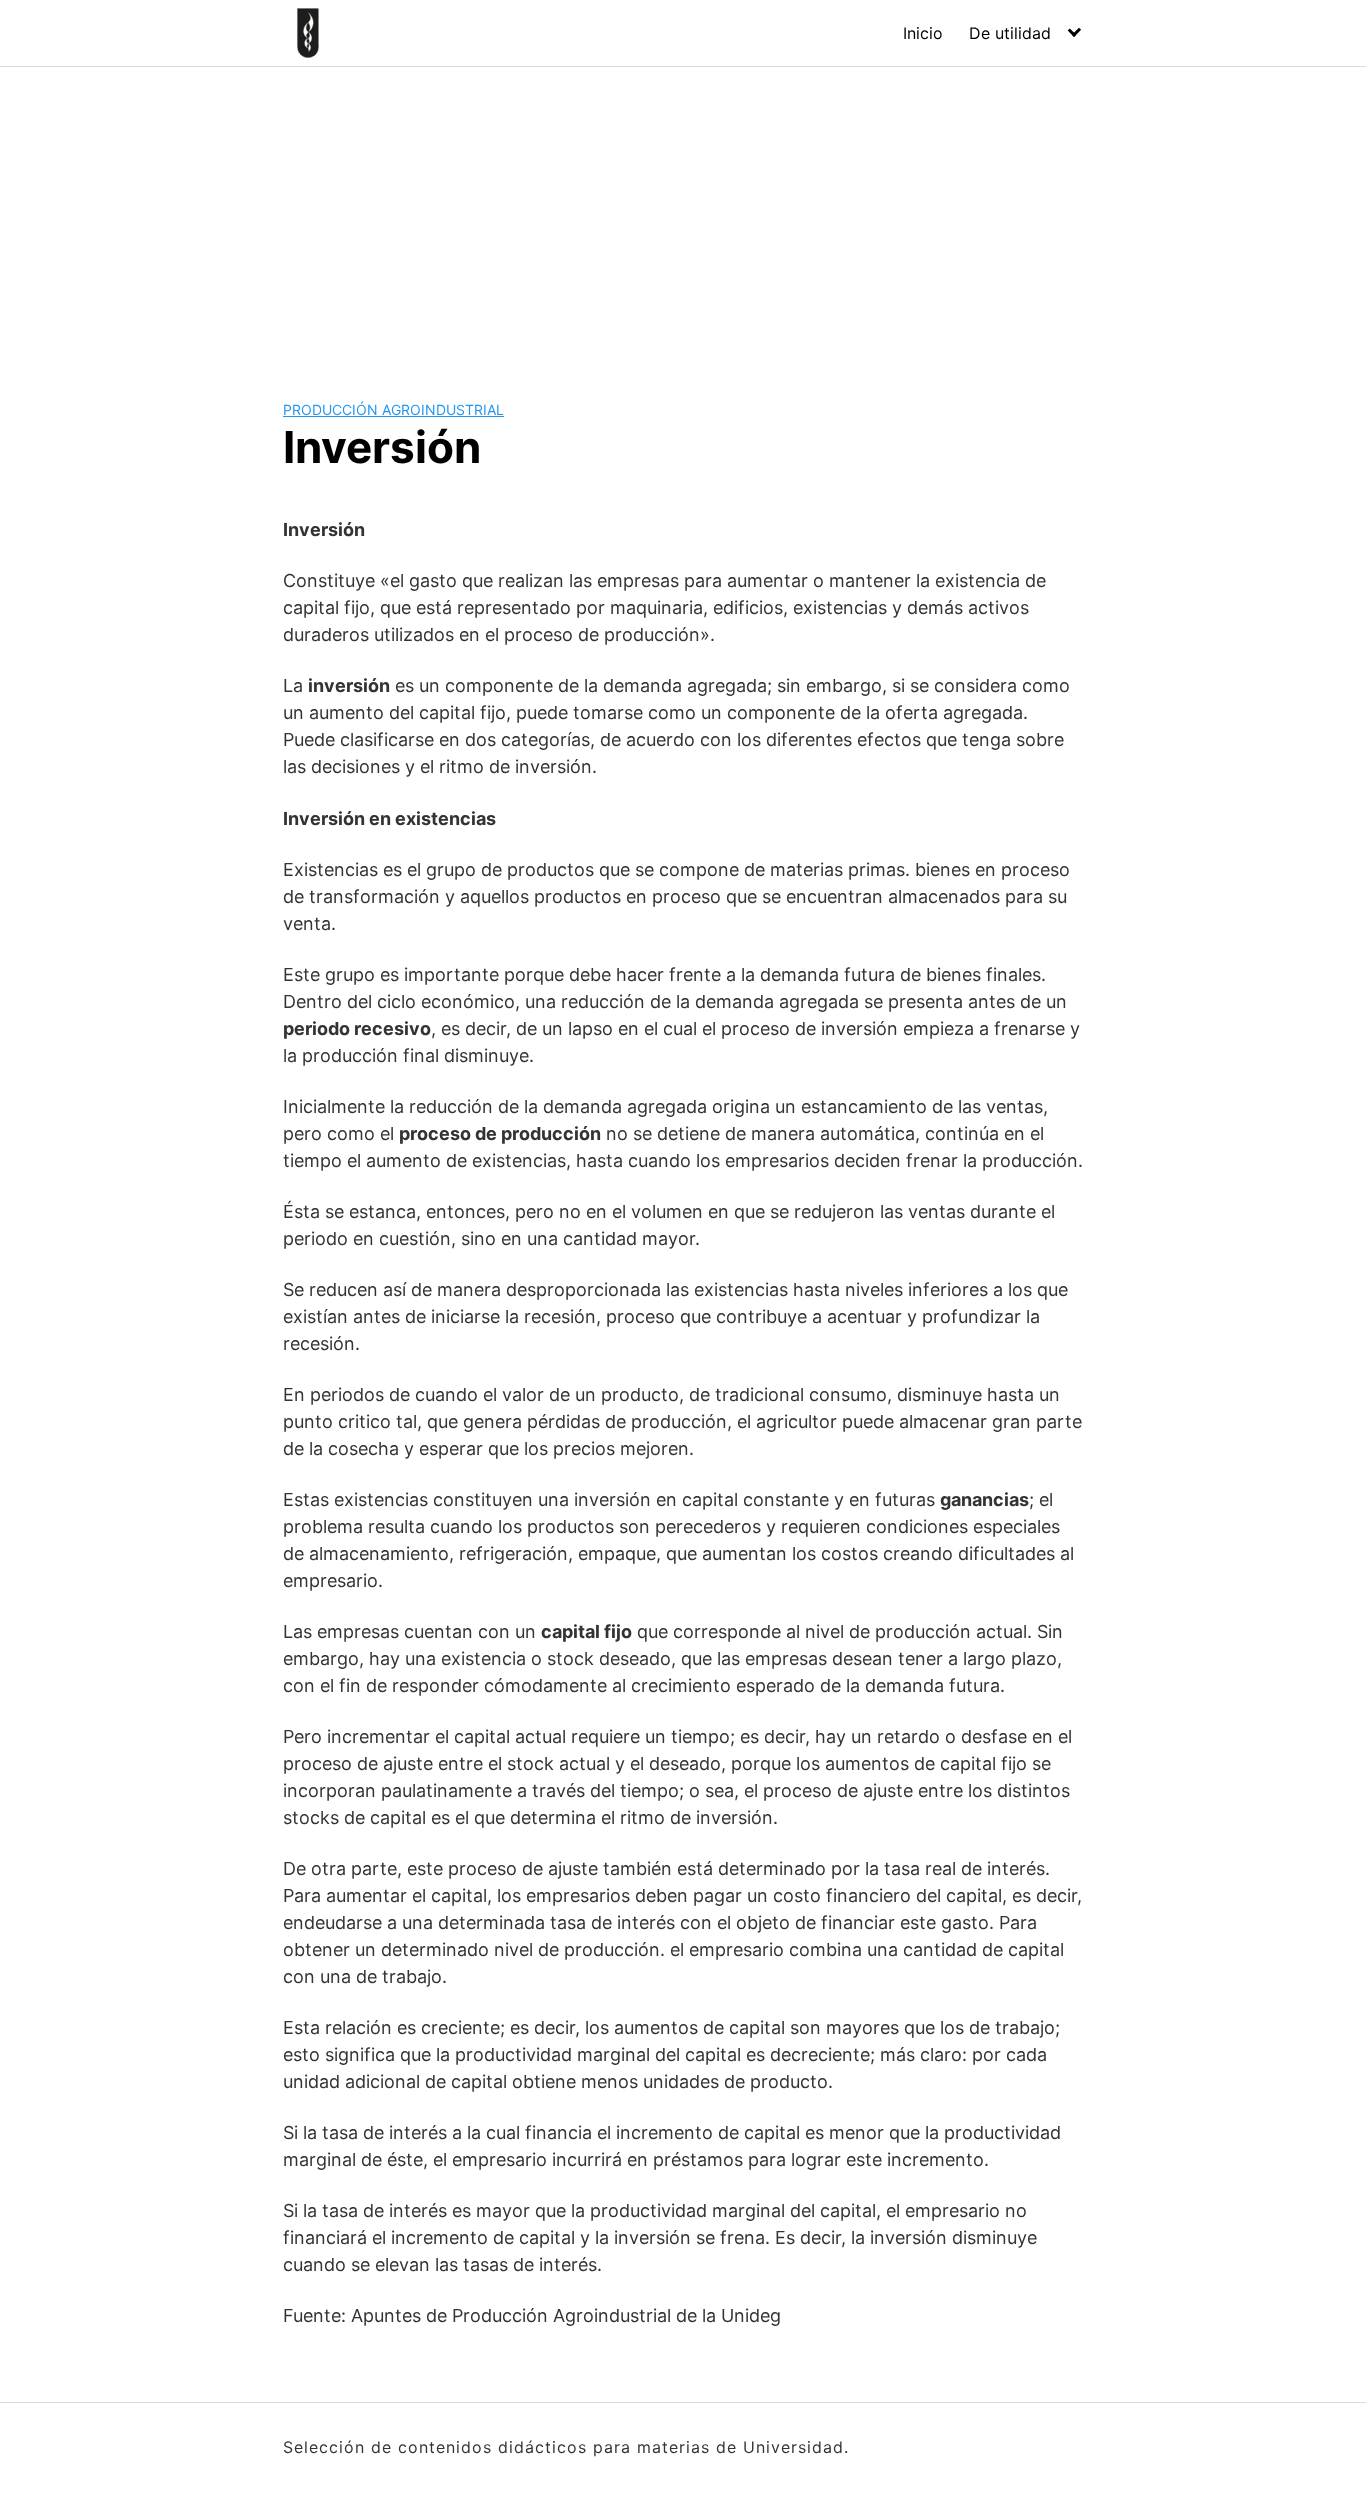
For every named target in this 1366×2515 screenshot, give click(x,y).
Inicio (923, 33)
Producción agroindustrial (393, 409)
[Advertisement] (683, 217)
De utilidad (1010, 33)
